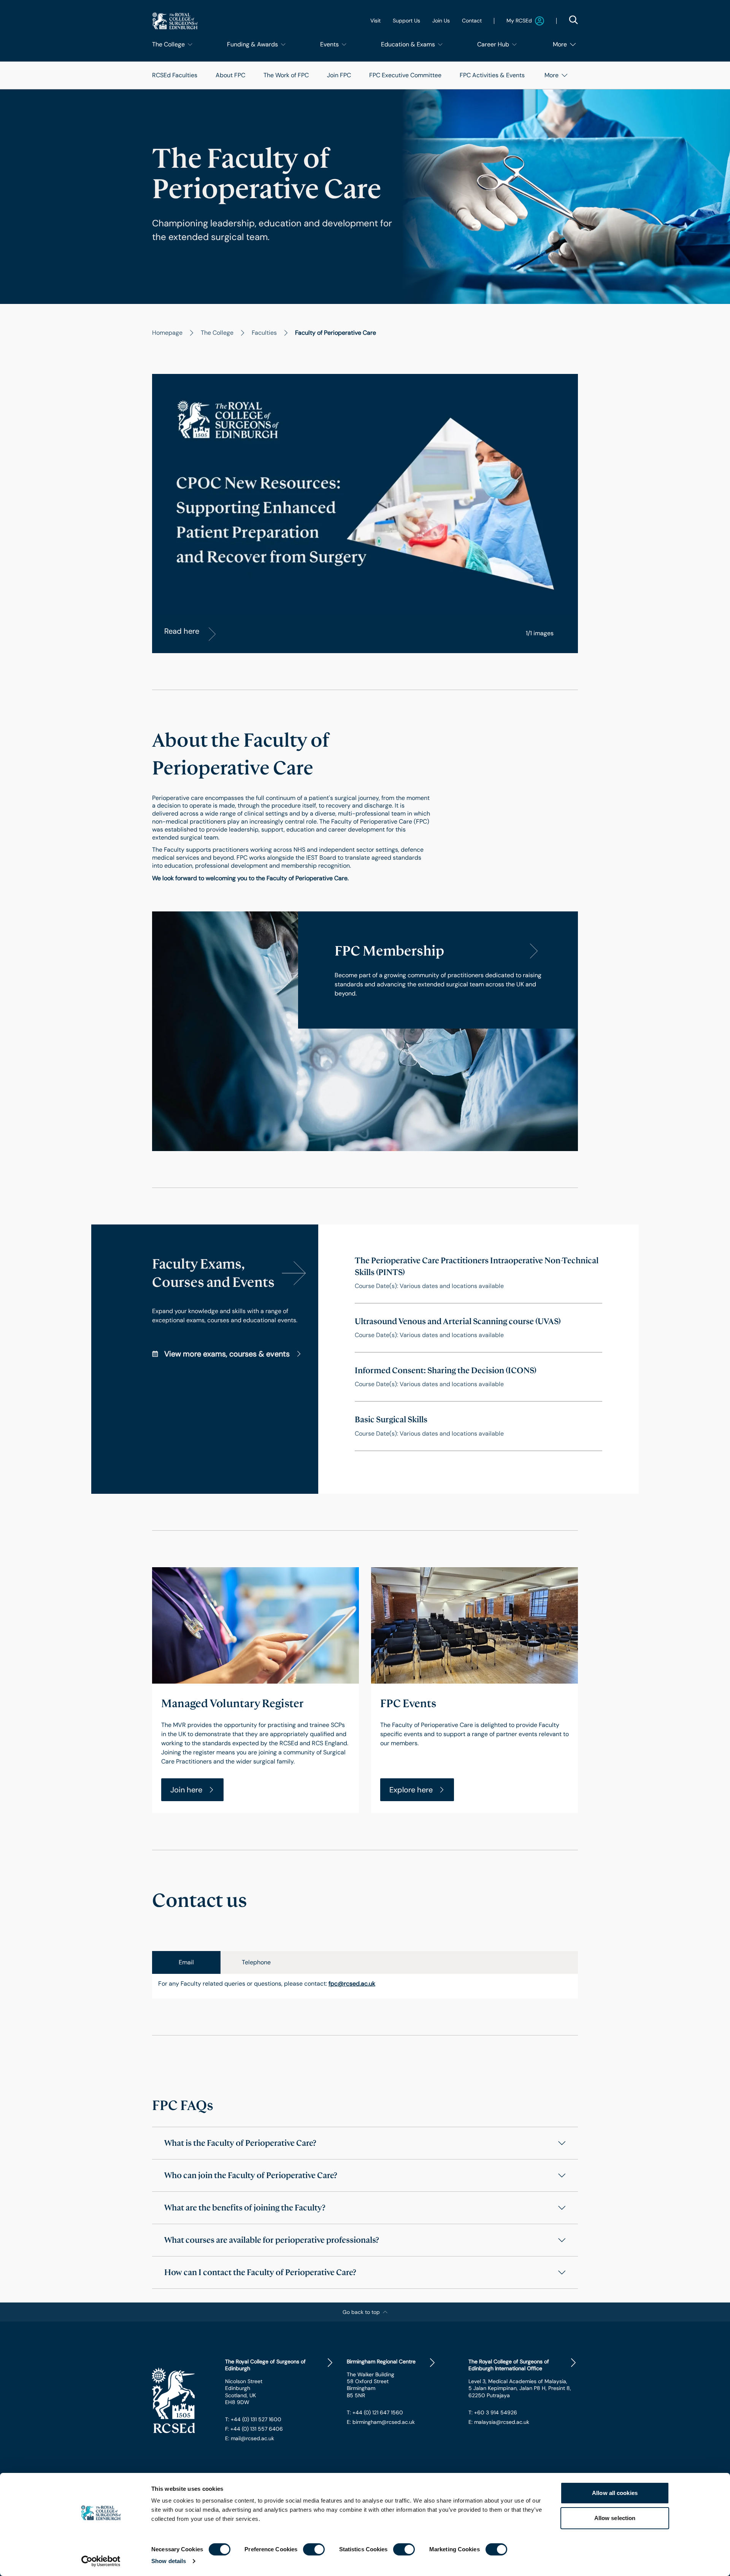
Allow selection (615, 2518)
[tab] (186, 1962)
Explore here (411, 1790)
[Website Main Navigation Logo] (175, 21)
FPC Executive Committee (405, 75)
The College (217, 333)
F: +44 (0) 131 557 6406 (254, 2429)
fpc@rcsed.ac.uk (352, 1984)
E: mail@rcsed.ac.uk (250, 2438)
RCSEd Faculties (175, 75)
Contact (472, 21)
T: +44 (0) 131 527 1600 (253, 2419)
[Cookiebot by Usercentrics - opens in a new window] (101, 2561)
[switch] (314, 2549)
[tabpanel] (365, 1986)
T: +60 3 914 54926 (493, 2412)
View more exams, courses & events (227, 1354)
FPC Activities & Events (492, 75)
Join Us (441, 21)
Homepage (167, 333)
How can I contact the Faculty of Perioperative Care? (260, 2272)
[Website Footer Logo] (182, 2401)
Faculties (264, 333)
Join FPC (339, 75)
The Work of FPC (286, 75)
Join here (186, 1790)
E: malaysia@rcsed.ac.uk (499, 2422)
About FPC (230, 75)
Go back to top (361, 2312)
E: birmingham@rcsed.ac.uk (381, 2422)
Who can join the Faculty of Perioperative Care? (251, 2175)
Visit (375, 21)
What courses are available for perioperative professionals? (272, 2240)
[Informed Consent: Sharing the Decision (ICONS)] (478, 1377)
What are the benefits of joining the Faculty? (245, 2208)
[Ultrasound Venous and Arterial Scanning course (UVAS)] (478, 1328)
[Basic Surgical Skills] (478, 1426)
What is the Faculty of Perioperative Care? (240, 2143)
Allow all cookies (615, 2493)
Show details (169, 2561)
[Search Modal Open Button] (573, 20)
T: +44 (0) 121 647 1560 (375, 2412)
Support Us (406, 21)
